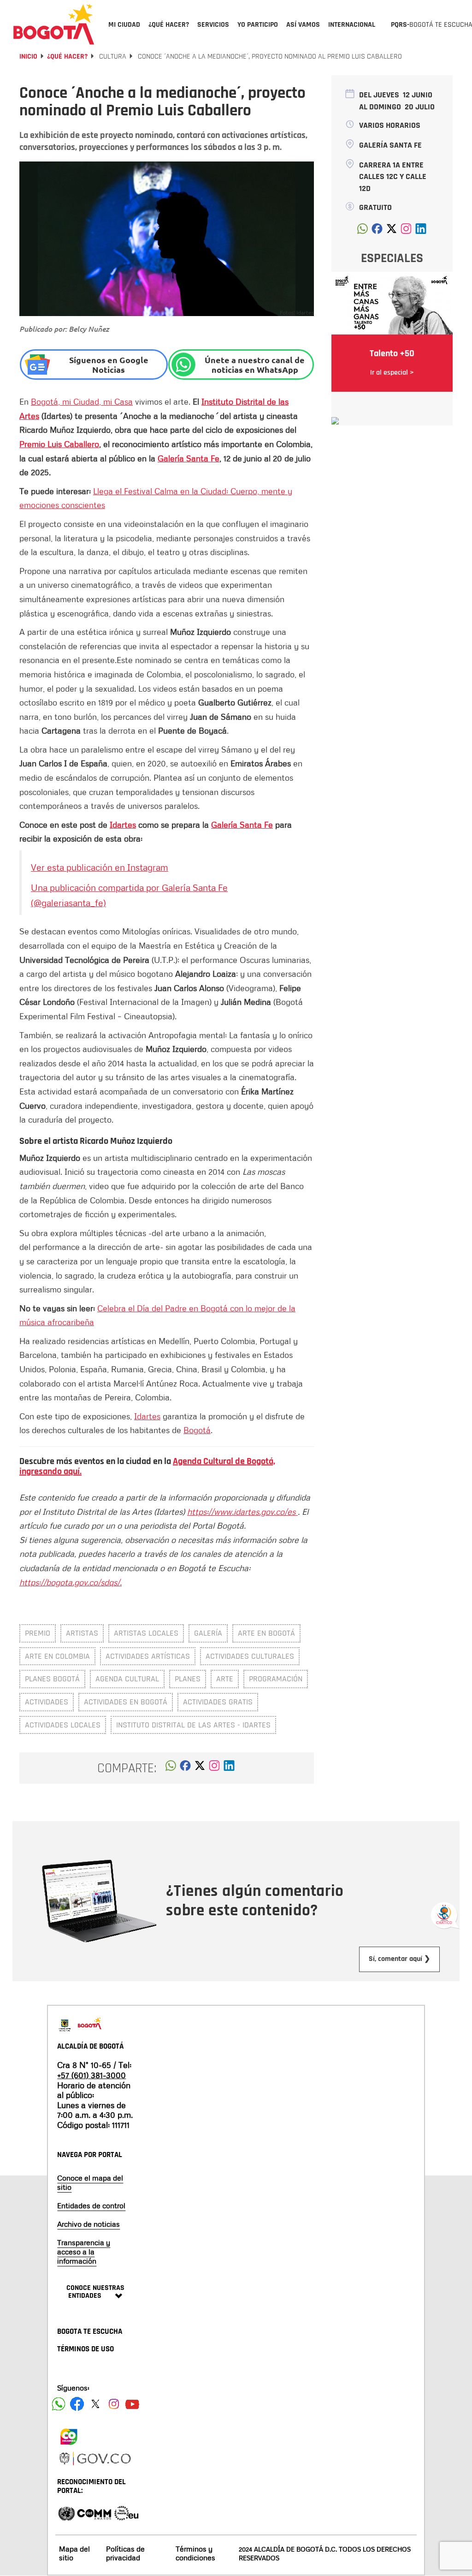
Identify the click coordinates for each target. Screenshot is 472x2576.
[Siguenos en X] (95, 2404)
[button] (171, 1768)
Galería (208, 1633)
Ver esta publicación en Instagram (100, 867)
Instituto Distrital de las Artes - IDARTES (193, 1725)
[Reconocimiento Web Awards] (126, 2513)
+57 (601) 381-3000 (91, 2075)
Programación (276, 1679)
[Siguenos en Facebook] (59, 2404)
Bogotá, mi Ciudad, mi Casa (82, 401)
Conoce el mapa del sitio (90, 2182)
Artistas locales (146, 1633)
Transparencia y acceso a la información (84, 2252)
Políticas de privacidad (125, 2553)
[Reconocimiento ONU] (66, 2513)
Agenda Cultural (127, 1679)
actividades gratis (218, 1702)
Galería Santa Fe (189, 458)
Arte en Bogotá (266, 1633)
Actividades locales (63, 1725)
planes (188, 1679)
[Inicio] (54, 24)
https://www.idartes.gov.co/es (242, 1512)
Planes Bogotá (52, 1679)
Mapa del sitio (74, 2553)
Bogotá (197, 1430)
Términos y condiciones (195, 2553)
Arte (225, 1679)
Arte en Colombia (57, 1656)
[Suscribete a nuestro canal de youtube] (132, 2404)
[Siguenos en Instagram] (114, 2404)
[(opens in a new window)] (214, 1768)
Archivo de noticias (88, 2224)
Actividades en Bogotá (126, 1702)
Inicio (28, 57)
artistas (82, 1633)
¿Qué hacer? (67, 57)
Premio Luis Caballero (59, 444)
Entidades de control (91, 2205)
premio (38, 1633)
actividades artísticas (148, 1656)
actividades (47, 1702)
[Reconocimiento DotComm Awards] (94, 2513)
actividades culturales (250, 1656)
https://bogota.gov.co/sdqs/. (71, 1582)
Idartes (123, 825)
